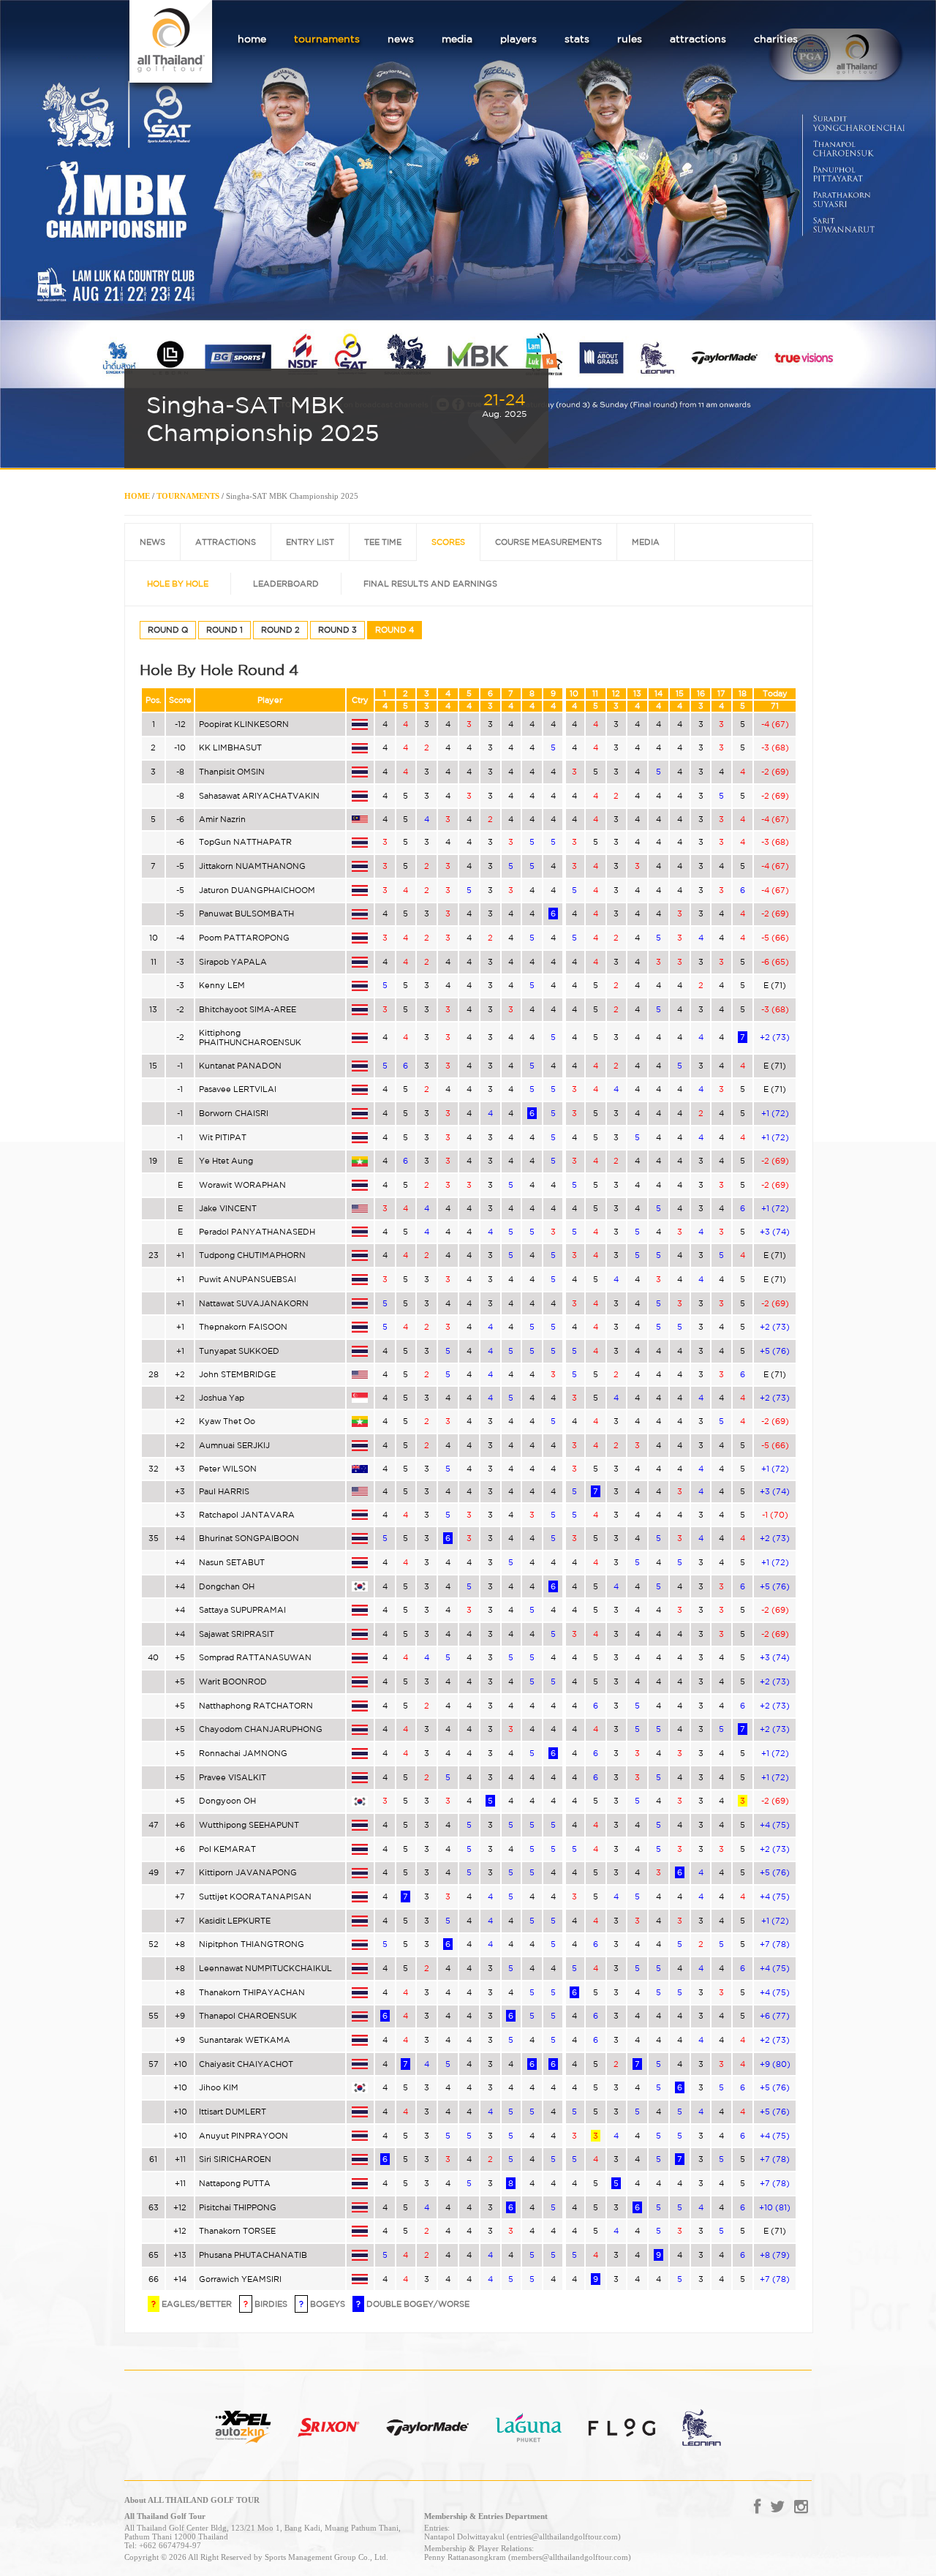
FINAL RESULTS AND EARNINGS (430, 584)
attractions (698, 39)
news (401, 39)
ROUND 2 (280, 630)
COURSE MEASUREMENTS (548, 542)
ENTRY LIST (310, 542)
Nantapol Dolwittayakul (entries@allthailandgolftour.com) (522, 2537)
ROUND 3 (337, 630)
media (457, 39)
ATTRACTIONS (226, 542)
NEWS (152, 542)
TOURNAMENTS (188, 496)
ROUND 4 (395, 630)
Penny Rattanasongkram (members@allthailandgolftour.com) (528, 2557)
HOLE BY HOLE (178, 584)
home (252, 39)
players (518, 39)
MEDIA (646, 542)
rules (630, 39)
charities (776, 39)
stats (577, 39)
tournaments (327, 39)
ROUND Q (168, 630)
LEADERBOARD (286, 584)
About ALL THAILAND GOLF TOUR (192, 2500)
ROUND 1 (224, 630)
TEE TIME (383, 542)
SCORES (448, 542)
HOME (137, 496)
